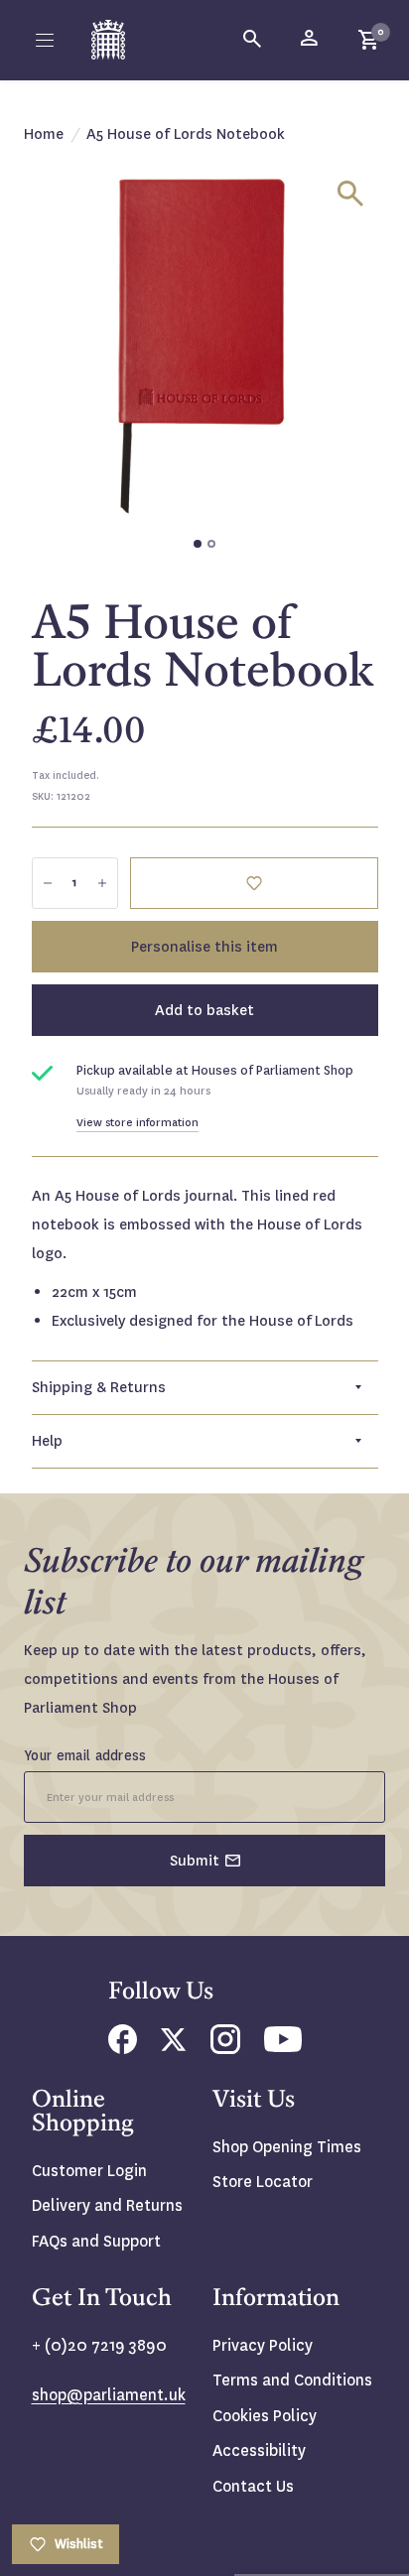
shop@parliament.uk (109, 2395)
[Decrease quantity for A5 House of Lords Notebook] (48, 883)
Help (47, 1441)
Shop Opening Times (287, 2147)
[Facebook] (123, 2049)
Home (44, 134)
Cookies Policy (265, 2416)
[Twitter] (174, 2046)
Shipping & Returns (99, 1387)
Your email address (85, 1755)
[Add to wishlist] (254, 883)
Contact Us (253, 2486)
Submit (195, 1861)
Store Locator (263, 2182)
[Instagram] (225, 2049)
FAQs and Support (96, 2241)
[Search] (253, 40)
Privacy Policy (263, 2345)
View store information (137, 1123)
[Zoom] (350, 193)
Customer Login (89, 2171)
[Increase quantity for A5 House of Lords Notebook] (102, 883)
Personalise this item (204, 947)
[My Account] (311, 40)
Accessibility (259, 2450)
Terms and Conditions (292, 2380)
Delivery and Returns (107, 2205)
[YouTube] (283, 2047)
